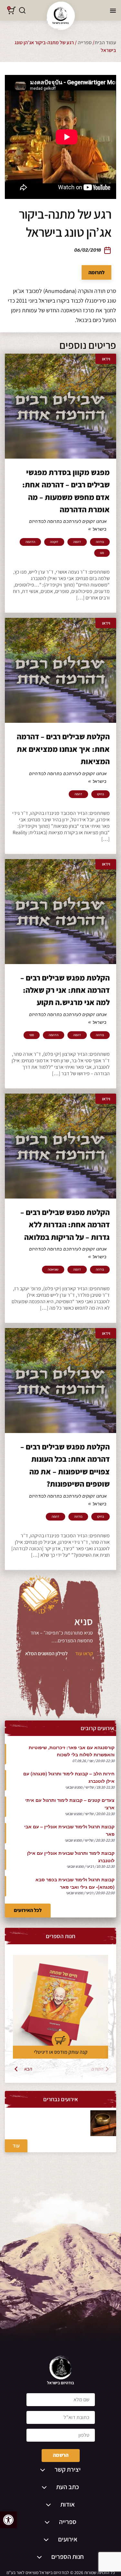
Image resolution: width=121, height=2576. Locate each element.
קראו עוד (84, 1653)
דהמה (77, 542)
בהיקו (101, 794)
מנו (102, 553)
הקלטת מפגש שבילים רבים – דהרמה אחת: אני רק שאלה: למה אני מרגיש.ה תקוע (65, 990)
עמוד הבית (105, 42)
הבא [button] (28, 2069)
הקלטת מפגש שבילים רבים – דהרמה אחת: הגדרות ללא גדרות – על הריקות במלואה (65, 1225)
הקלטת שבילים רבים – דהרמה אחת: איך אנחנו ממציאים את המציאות (63, 749)
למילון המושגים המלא (46, 1653)
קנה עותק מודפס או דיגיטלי (61, 2052)
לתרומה (96, 272)
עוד (16, 2146)
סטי (32, 1035)
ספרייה (85, 42)
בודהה (100, 542)
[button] (8, 2520)
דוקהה (54, 542)
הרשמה (61, 2455)
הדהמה (30, 542)
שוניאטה (53, 1270)
